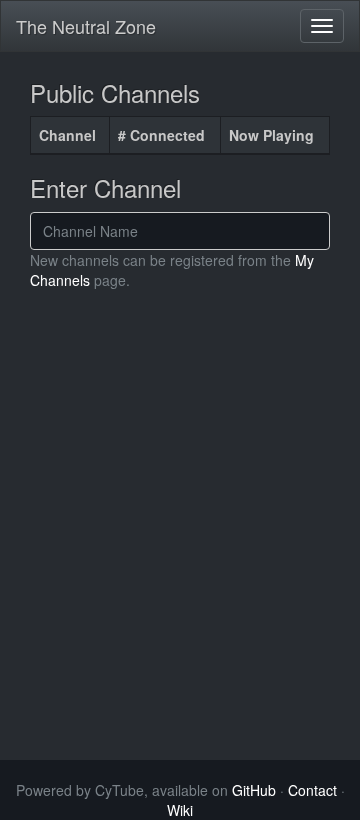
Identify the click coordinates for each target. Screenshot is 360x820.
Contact (312, 790)
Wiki (180, 810)
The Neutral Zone (86, 26)
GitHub (254, 790)
